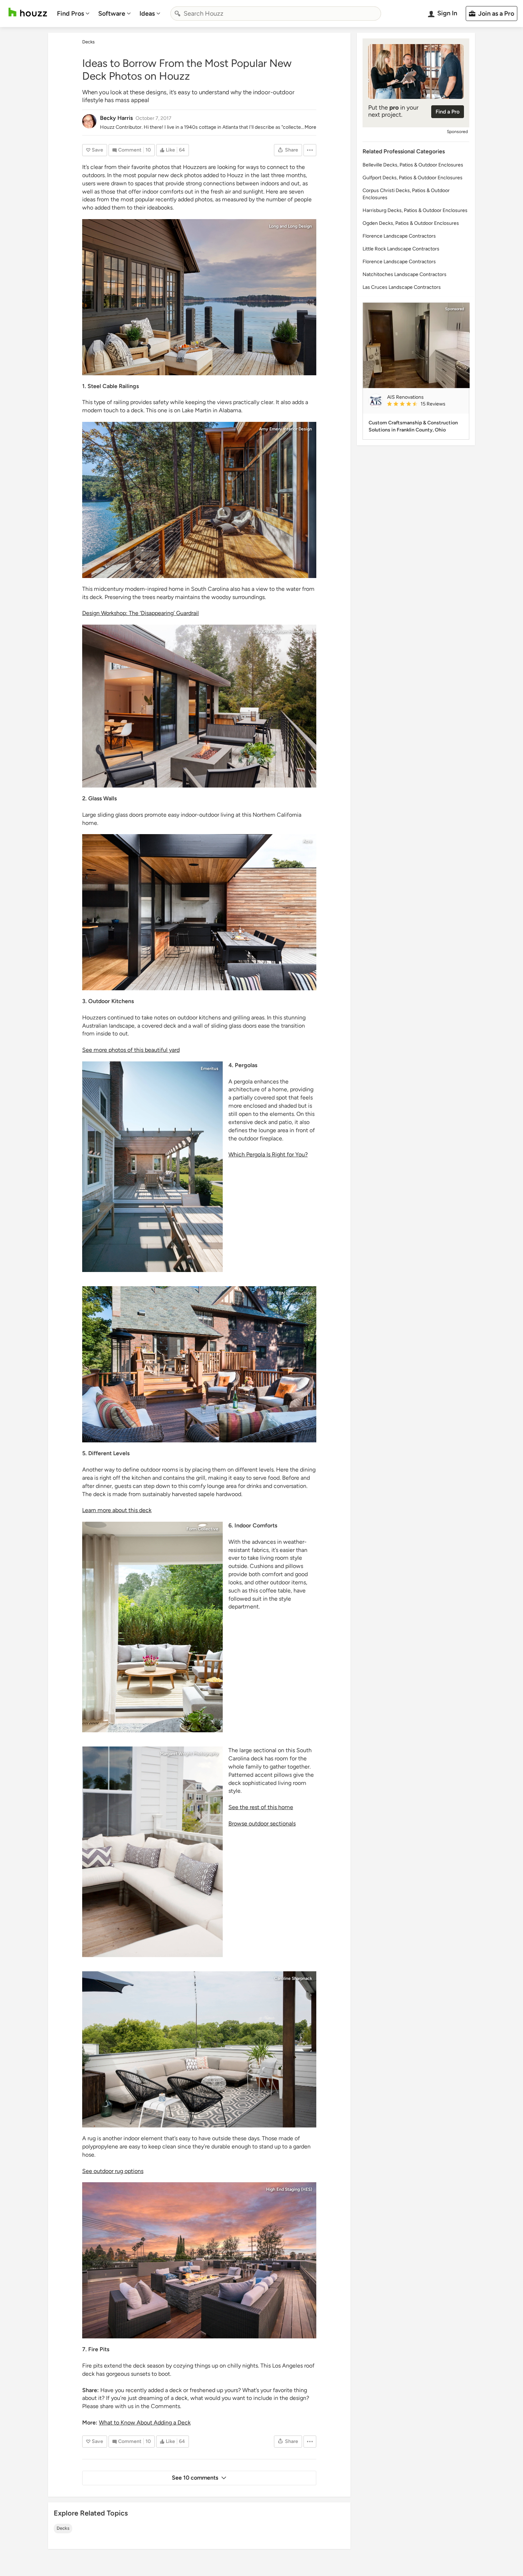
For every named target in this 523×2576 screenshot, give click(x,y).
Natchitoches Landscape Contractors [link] (405, 274)
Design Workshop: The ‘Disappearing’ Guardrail (141, 613)
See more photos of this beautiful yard (131, 1050)
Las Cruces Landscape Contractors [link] (402, 287)
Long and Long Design (290, 226)
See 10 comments (195, 2478)
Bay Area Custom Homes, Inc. (283, 632)
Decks (63, 2528)
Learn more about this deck (117, 1510)
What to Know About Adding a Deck (145, 2423)
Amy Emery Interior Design (286, 429)
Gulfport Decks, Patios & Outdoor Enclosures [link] (413, 178)
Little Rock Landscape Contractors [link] (401, 249)
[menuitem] (73, 14)
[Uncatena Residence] (152, 1167)
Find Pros (70, 14)
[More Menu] (310, 150)
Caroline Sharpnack (293, 1978)
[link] (425, 404)
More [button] (310, 127)
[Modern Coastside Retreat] (199, 706)
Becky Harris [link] (116, 118)
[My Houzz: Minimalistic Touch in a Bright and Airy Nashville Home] (199, 2049)
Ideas (147, 14)
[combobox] (276, 14)
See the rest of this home (261, 1807)
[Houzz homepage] (28, 12)
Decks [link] (88, 42)
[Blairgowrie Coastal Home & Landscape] (199, 912)
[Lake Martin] (199, 297)
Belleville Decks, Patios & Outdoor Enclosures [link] (413, 165)
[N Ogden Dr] (199, 2260)
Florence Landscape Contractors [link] (399, 236)
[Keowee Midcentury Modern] (199, 500)
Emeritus (210, 1069)
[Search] (178, 14)
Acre (307, 841)
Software (112, 14)
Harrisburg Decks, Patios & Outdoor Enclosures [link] (415, 210)
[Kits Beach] (152, 1627)
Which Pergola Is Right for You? (268, 1154)
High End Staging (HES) (289, 2189)
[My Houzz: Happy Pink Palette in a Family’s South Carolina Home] (152, 1852)
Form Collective (202, 1529)
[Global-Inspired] (199, 1364)
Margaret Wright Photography (189, 1754)
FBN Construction (294, 1293)
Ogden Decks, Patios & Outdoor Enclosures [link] (411, 223)
